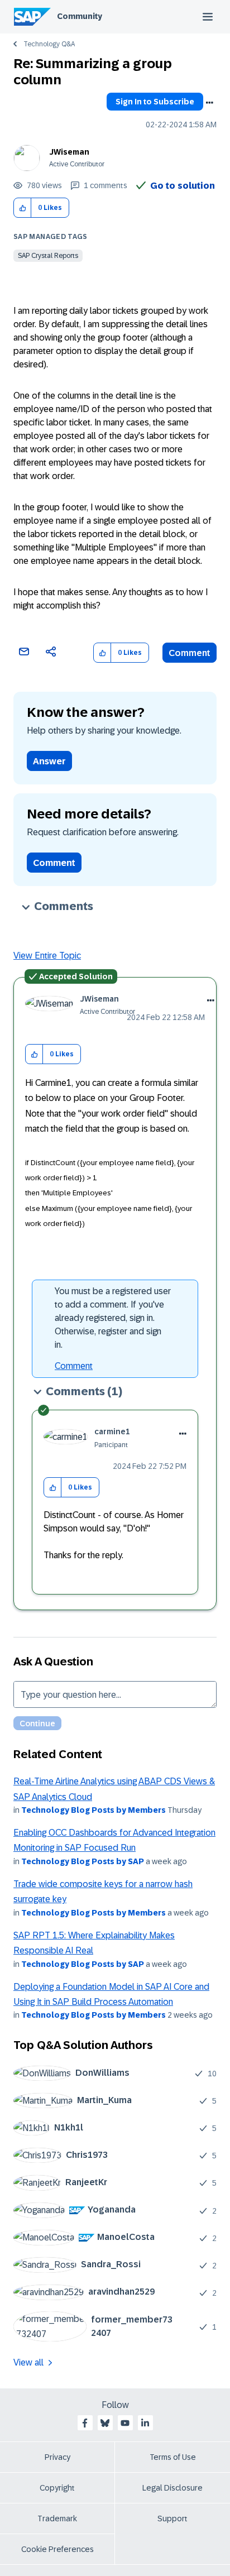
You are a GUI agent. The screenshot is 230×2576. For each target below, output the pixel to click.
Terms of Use (173, 2457)
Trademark (57, 2518)
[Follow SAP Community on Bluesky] (105, 2423)
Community (80, 16)
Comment (190, 653)
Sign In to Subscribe (155, 102)
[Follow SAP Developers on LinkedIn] (145, 2423)
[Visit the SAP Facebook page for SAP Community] (85, 2423)
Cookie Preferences (57, 2549)
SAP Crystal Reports (48, 256)
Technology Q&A (49, 44)
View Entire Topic (47, 956)
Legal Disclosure (172, 2488)
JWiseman (69, 152)
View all (28, 2362)
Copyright (57, 2488)
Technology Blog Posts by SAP (83, 1861)
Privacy (57, 2457)
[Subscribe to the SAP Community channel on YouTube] (125, 2423)
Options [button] (209, 103)
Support (172, 2518)
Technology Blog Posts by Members (94, 1810)
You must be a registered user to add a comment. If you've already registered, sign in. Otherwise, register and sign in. (113, 1318)
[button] (23, 208)
